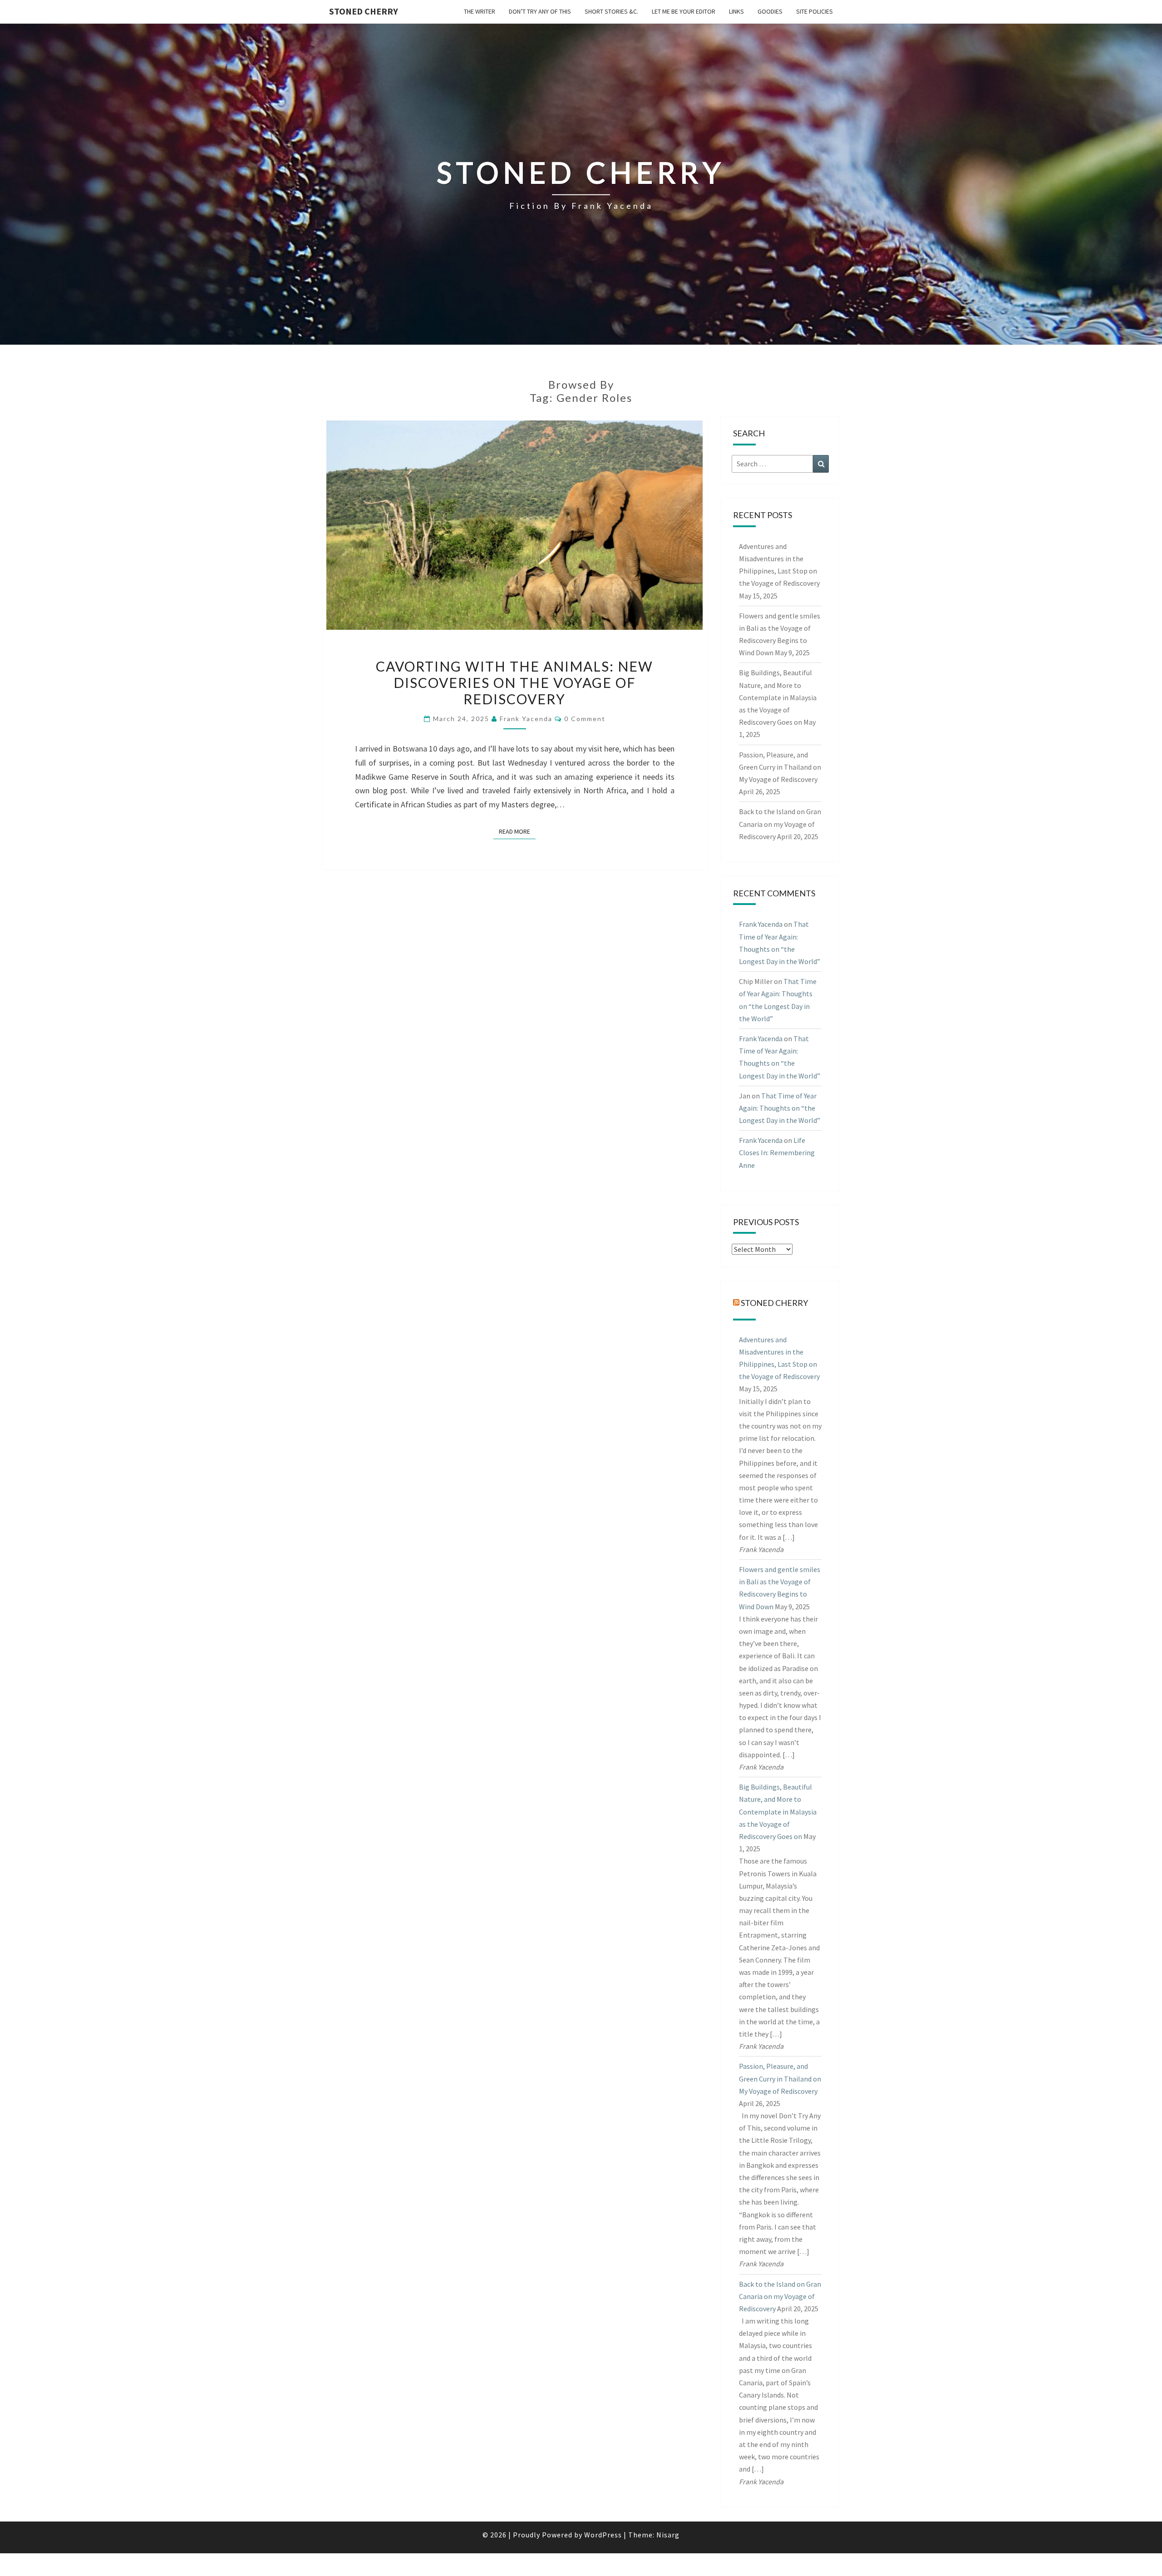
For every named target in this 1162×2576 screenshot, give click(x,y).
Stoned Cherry (364, 11)
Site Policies (815, 11)
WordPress (603, 2535)
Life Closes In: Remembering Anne (777, 1152)
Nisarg (668, 2535)
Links (736, 11)
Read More (517, 831)
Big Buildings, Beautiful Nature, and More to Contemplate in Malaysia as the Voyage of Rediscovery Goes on (778, 697)
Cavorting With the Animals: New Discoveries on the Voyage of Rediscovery (515, 682)
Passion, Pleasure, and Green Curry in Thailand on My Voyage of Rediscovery (780, 767)
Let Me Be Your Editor (684, 11)
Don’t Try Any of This (540, 11)
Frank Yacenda (526, 719)
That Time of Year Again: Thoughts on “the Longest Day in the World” (780, 1108)
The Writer (480, 11)
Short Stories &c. (611, 11)
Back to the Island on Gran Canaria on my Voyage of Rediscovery (780, 824)
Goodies (770, 11)
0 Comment (585, 719)
